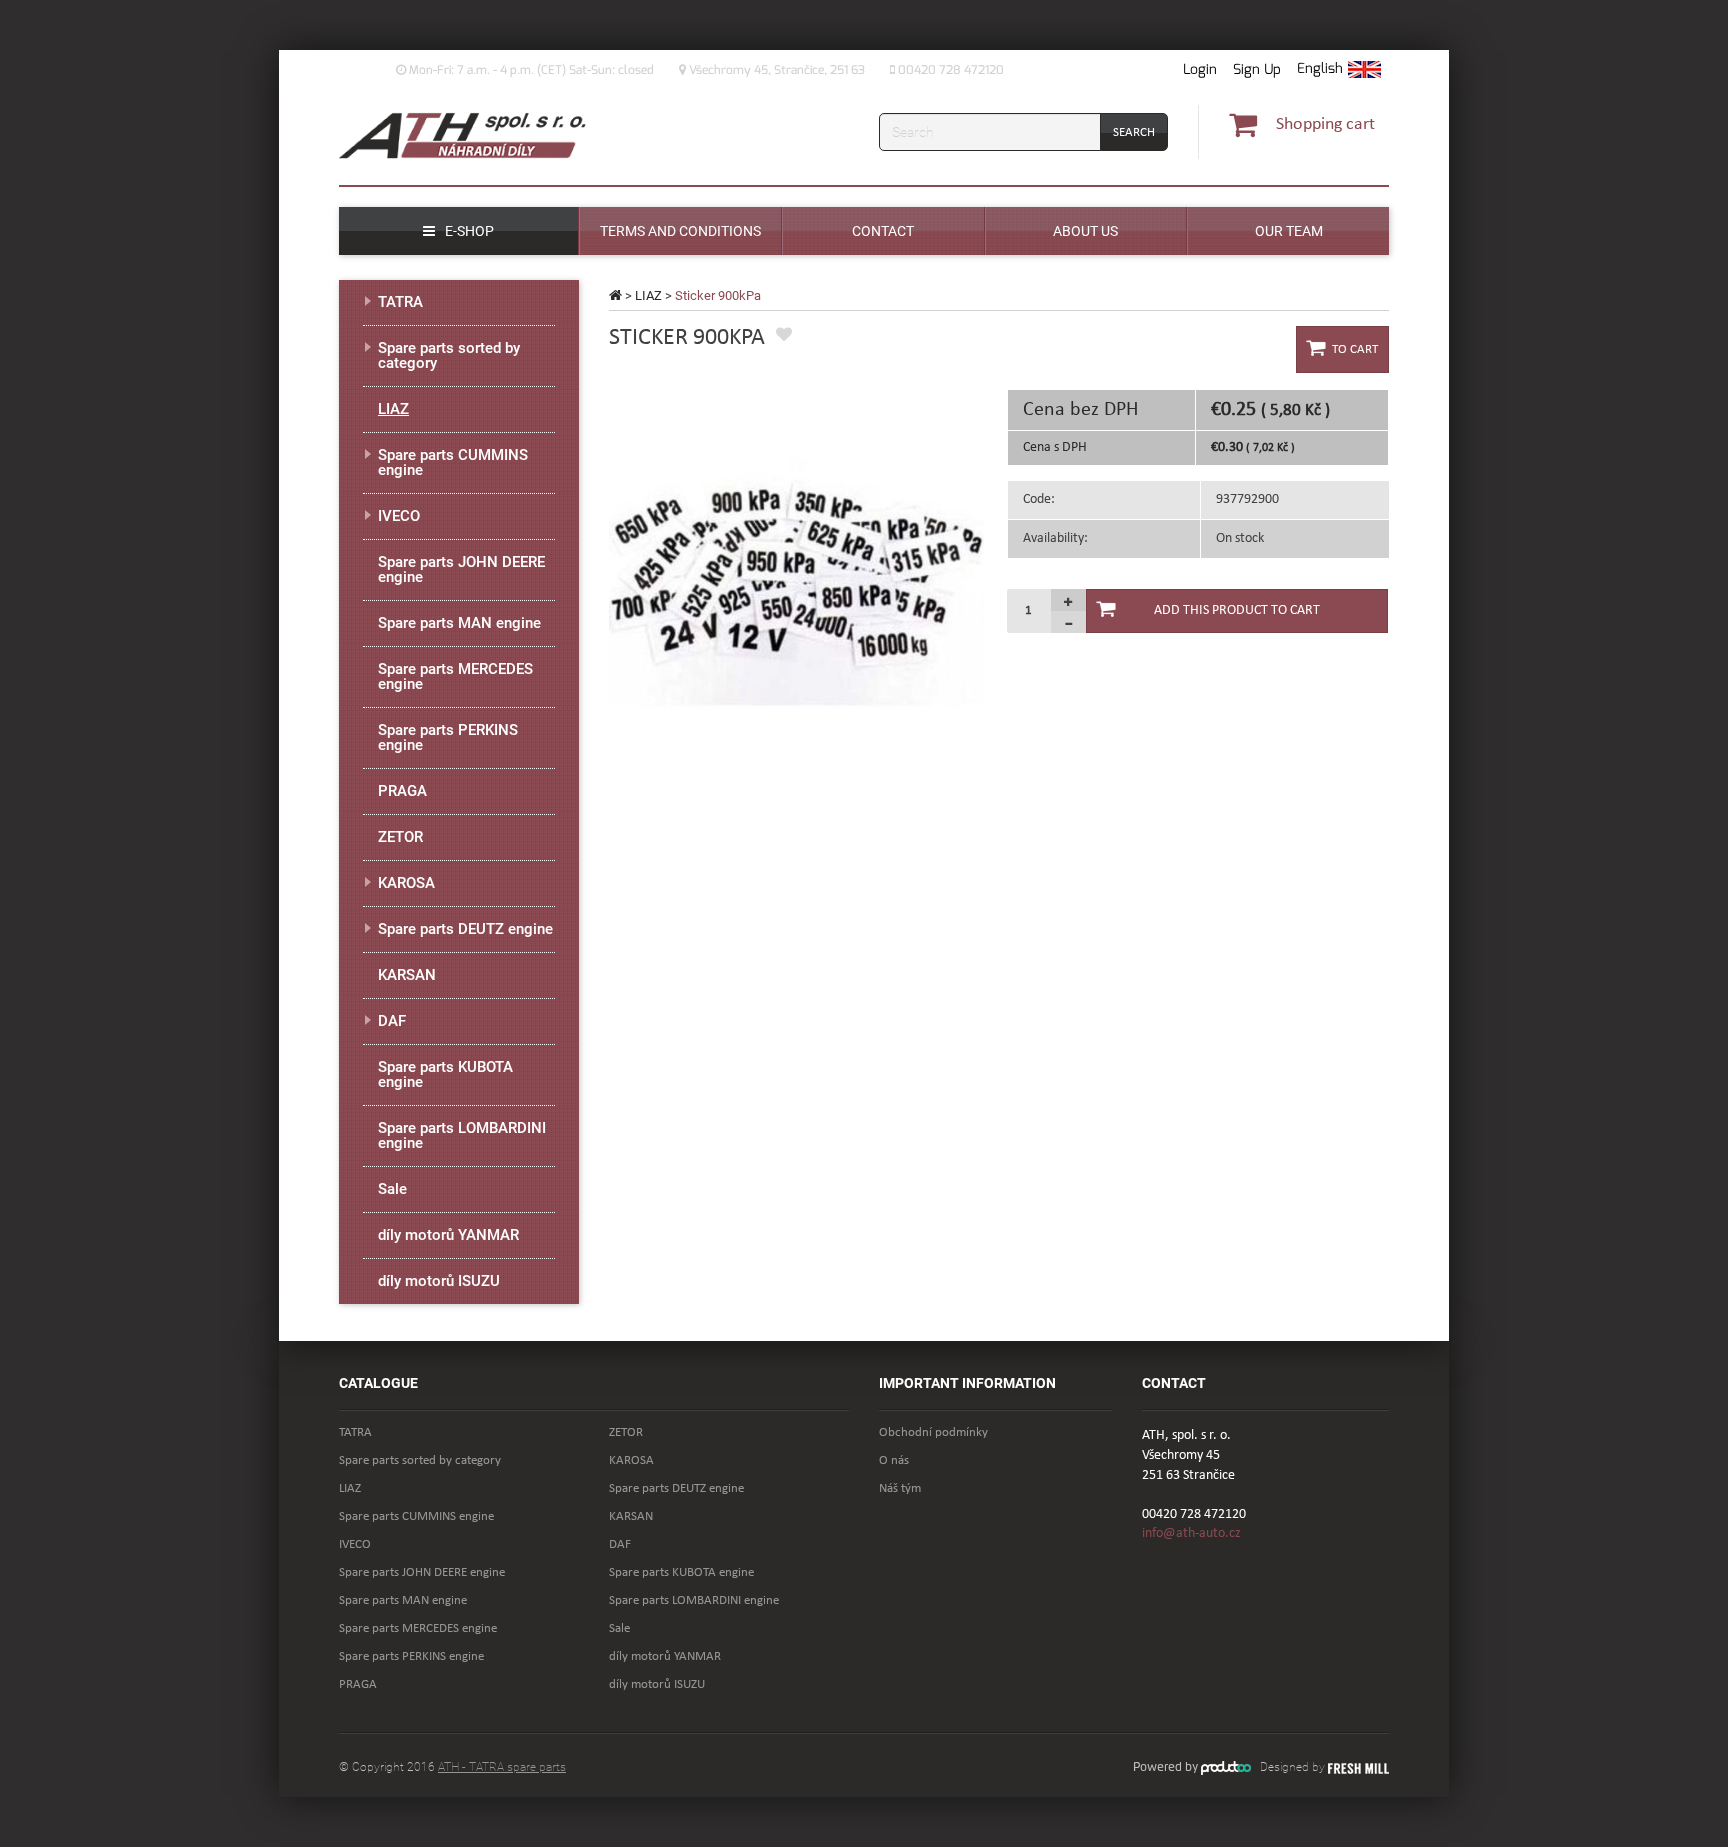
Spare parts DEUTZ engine (465, 929)
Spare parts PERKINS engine (448, 737)
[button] (1339, 70)
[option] (796, 576)
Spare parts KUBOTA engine (445, 1074)
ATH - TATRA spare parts (502, 1767)
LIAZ (648, 295)
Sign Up (1257, 69)
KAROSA (406, 883)
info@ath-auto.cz (1191, 1533)
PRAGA (402, 791)
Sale (392, 1189)
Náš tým (900, 1488)
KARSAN (407, 975)
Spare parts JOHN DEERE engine (461, 569)
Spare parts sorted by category (449, 355)
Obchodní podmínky (933, 1432)
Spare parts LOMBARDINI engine (462, 1135)
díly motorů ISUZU (439, 1281)
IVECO (399, 516)
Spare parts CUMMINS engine (453, 462)
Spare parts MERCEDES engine (455, 676)
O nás (894, 1460)
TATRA (400, 302)
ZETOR (400, 837)
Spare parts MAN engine (459, 623)
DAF (392, 1021)
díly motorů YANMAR (448, 1235)
